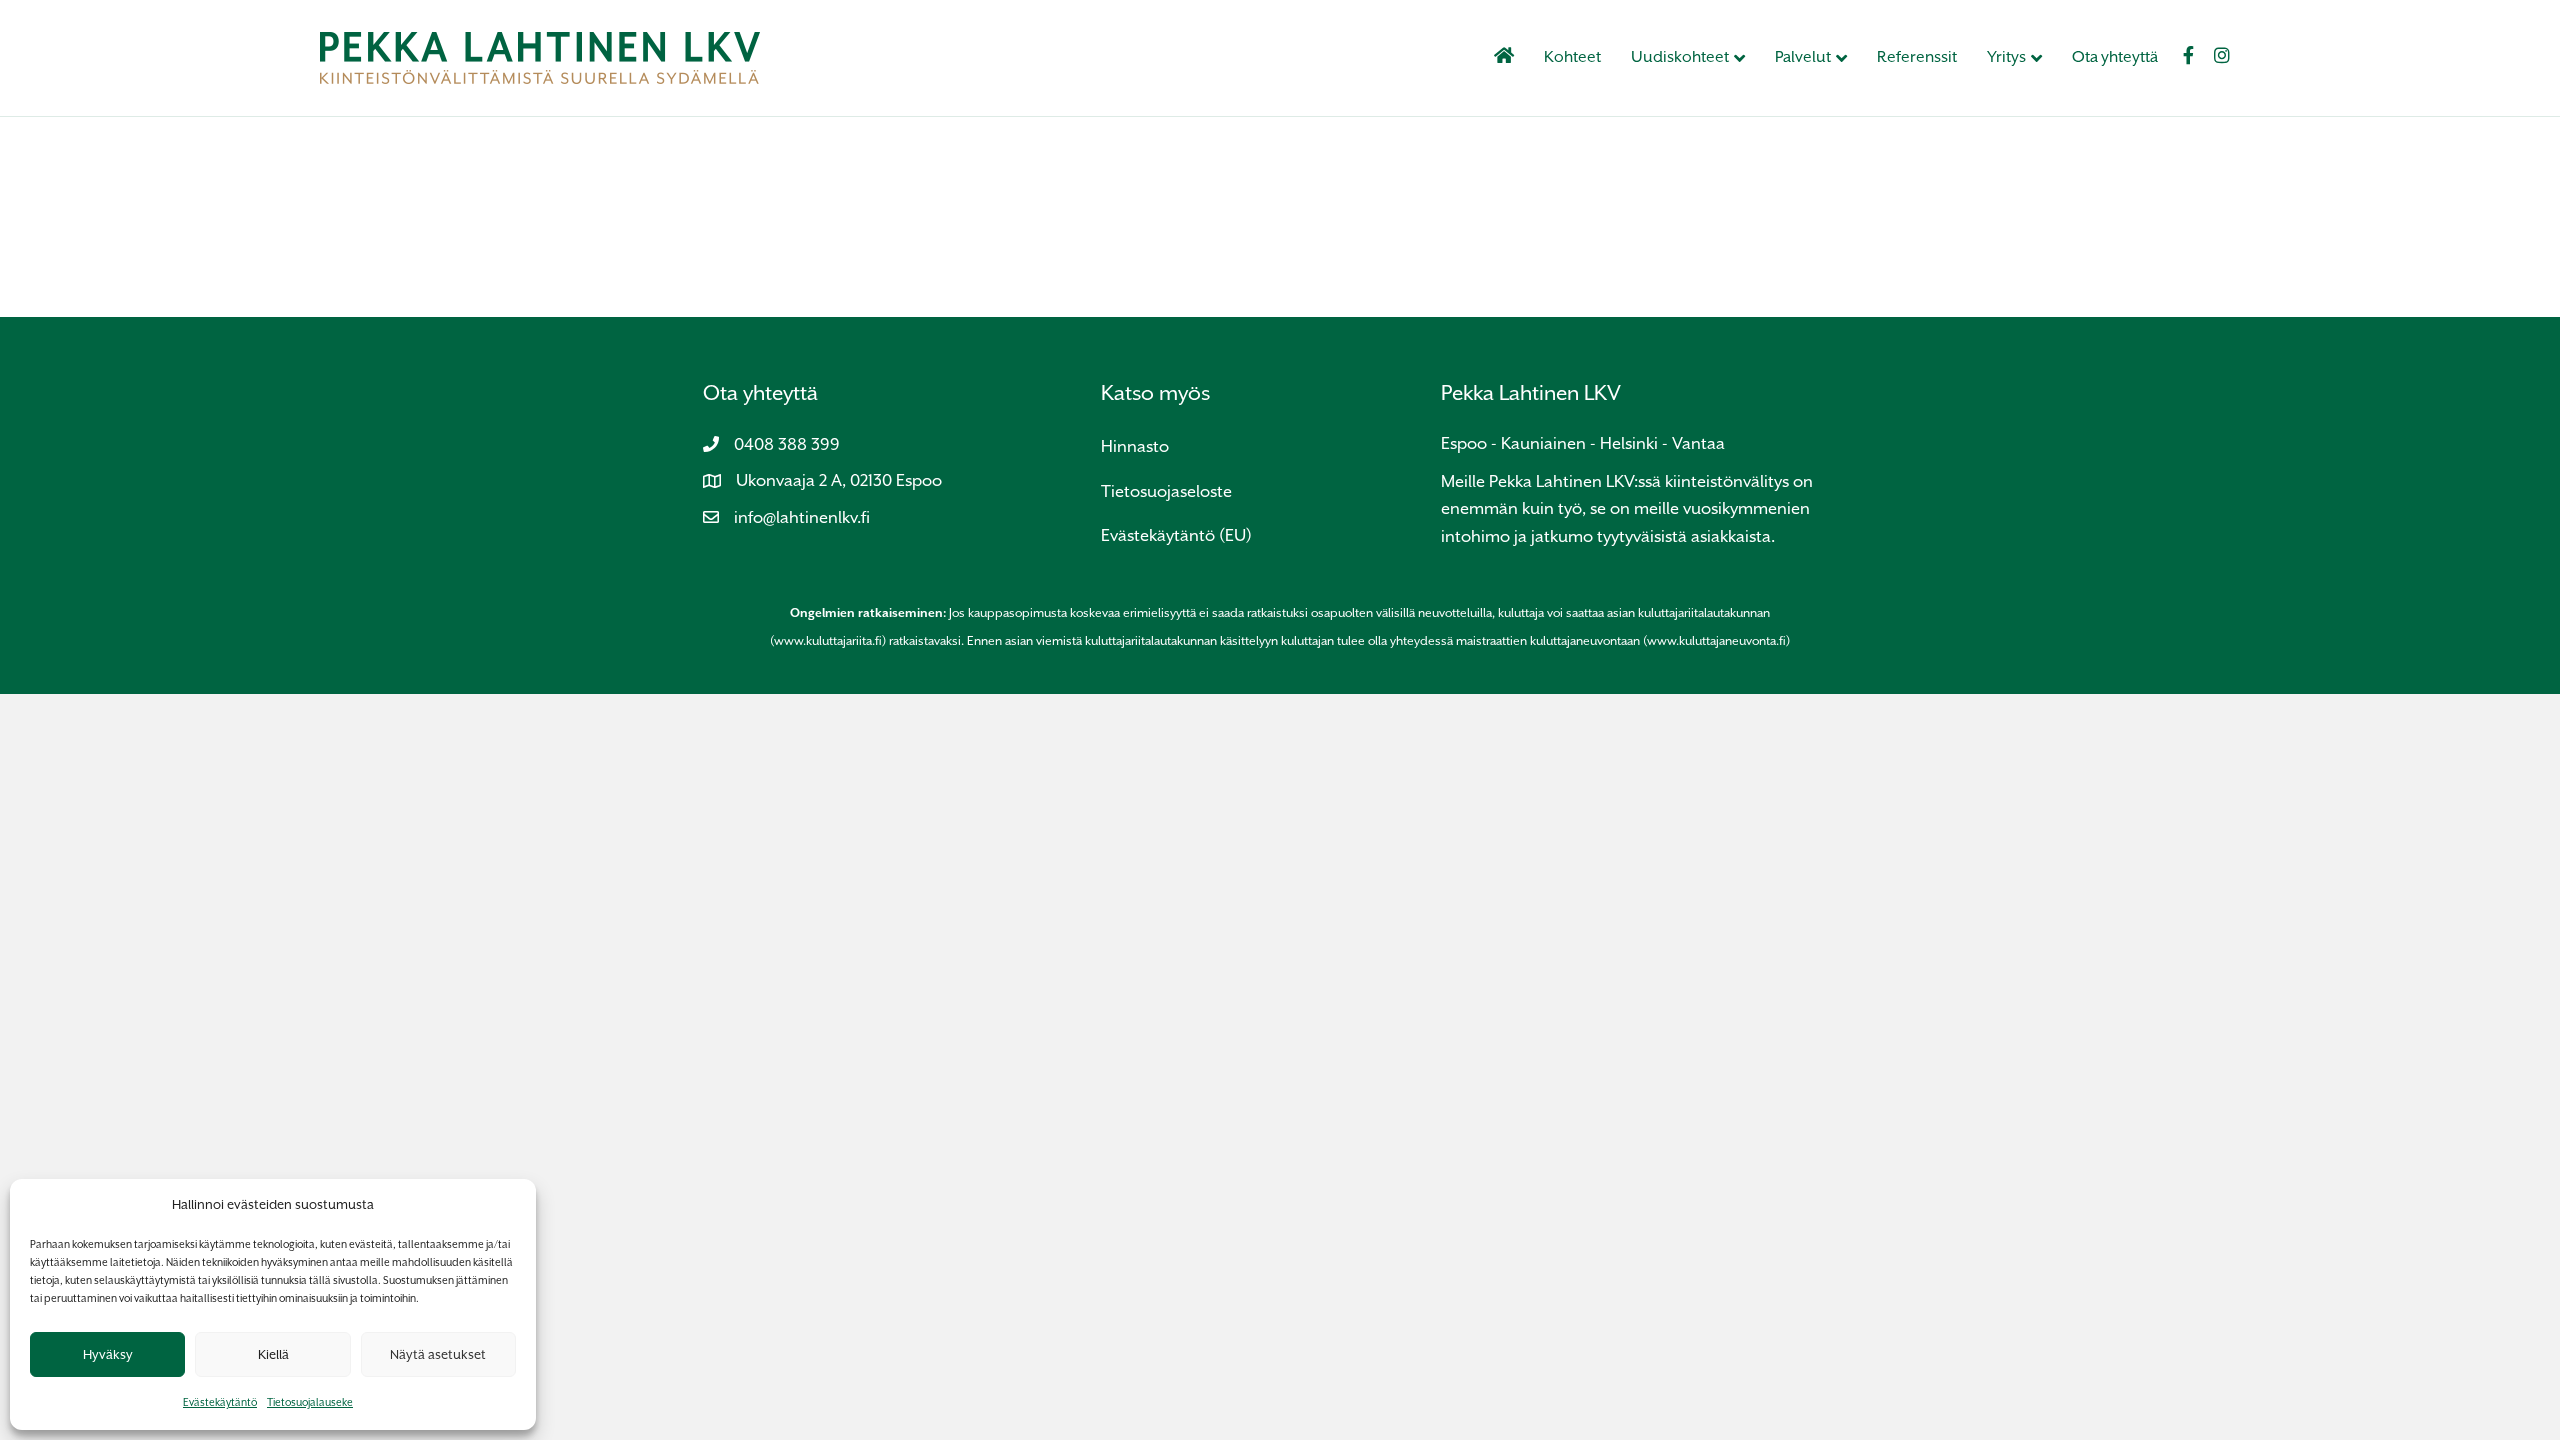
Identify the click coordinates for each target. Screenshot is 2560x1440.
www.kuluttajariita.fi (828, 641)
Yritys (2006, 57)
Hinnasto (1135, 446)
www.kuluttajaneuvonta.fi (1716, 641)
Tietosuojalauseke (310, 1402)
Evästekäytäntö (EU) (1176, 535)
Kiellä (273, 1354)
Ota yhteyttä (2115, 57)
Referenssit (1917, 57)
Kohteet (1572, 57)
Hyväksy (108, 1354)
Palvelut (1803, 57)
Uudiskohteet (1680, 57)
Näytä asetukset (438, 1354)
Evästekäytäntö (220, 1402)
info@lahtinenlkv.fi (802, 517)
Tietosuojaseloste (1166, 491)
